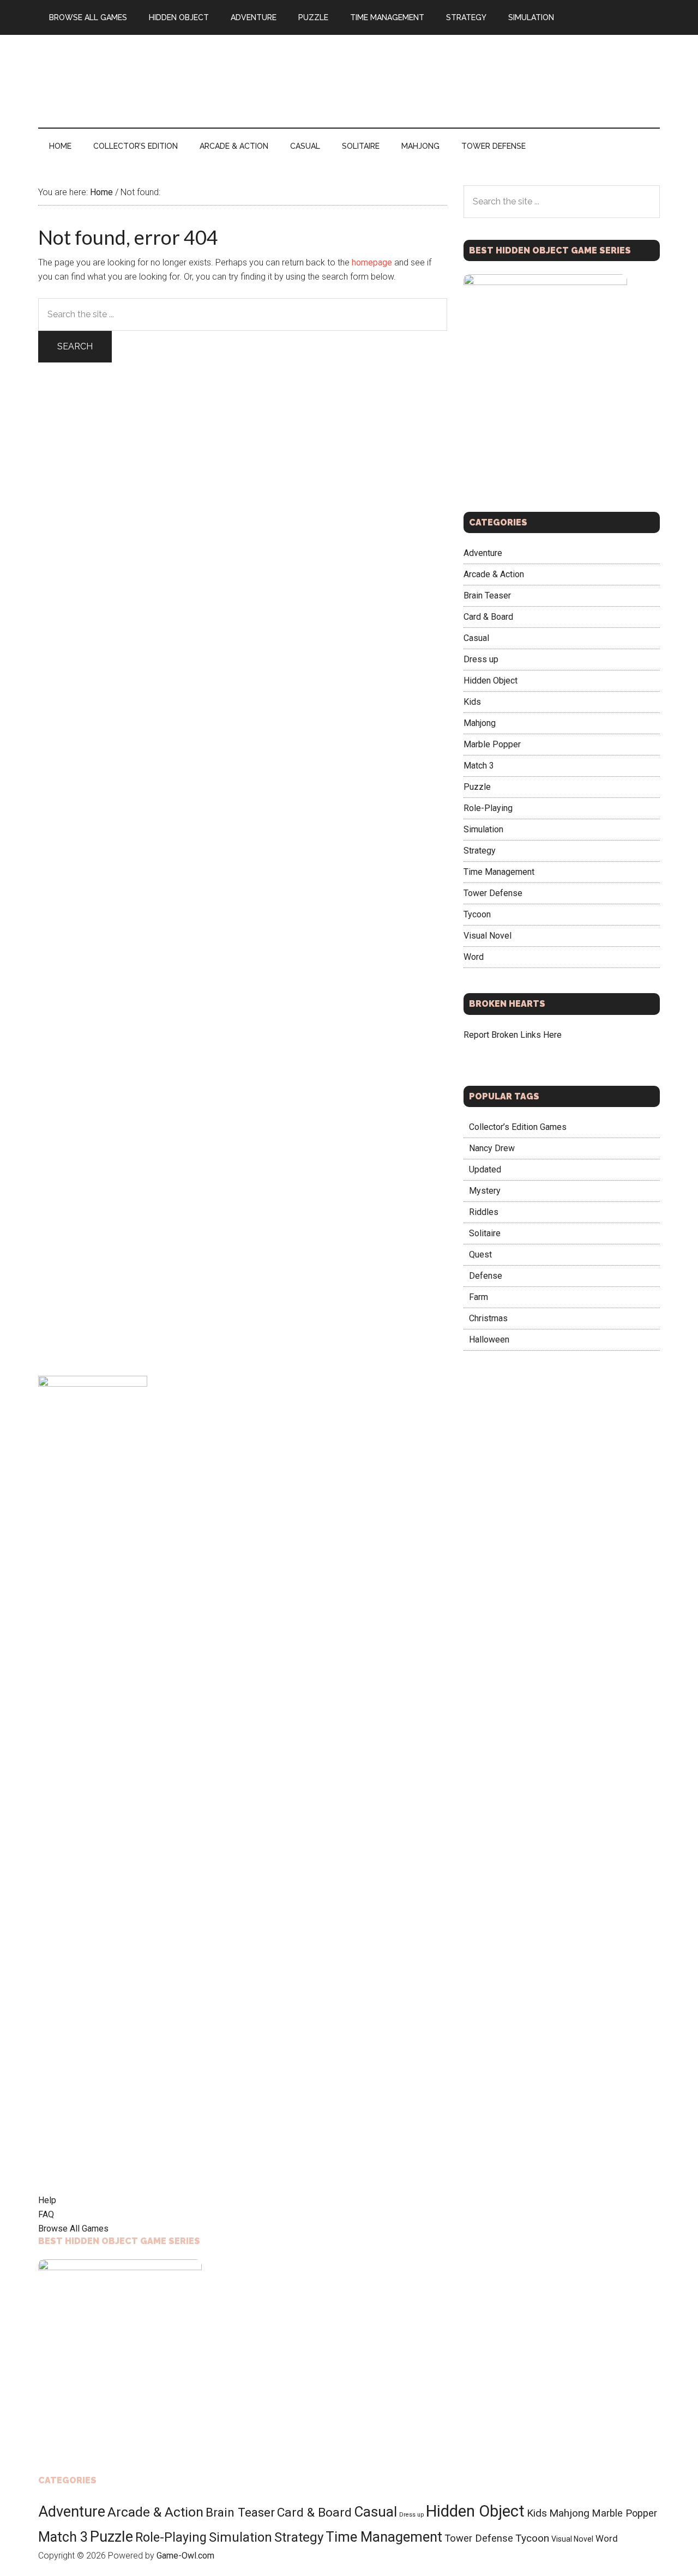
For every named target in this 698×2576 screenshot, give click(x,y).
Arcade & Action (494, 574)
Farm (479, 1297)
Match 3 (479, 766)
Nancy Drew (492, 1148)
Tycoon (477, 914)
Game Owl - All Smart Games (142, 81)
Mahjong (480, 723)
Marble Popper (492, 744)
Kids (472, 702)
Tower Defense (493, 893)
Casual (476, 638)
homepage (372, 262)
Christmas (488, 1318)
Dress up (481, 659)
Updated (485, 1169)
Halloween (489, 1340)
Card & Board (488, 617)
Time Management (499, 872)
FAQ (46, 2214)
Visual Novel (488, 936)
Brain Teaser (487, 595)
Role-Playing (488, 808)
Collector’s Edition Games (518, 1127)
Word (474, 957)
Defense (486, 1276)
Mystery (485, 1191)
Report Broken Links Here (513, 1035)
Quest (480, 1254)
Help (47, 2200)
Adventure (483, 553)
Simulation (483, 829)
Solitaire (485, 1233)
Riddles (484, 1212)
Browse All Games (73, 2229)
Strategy (480, 851)
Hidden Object (491, 681)
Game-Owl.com (185, 2556)
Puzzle (477, 787)
